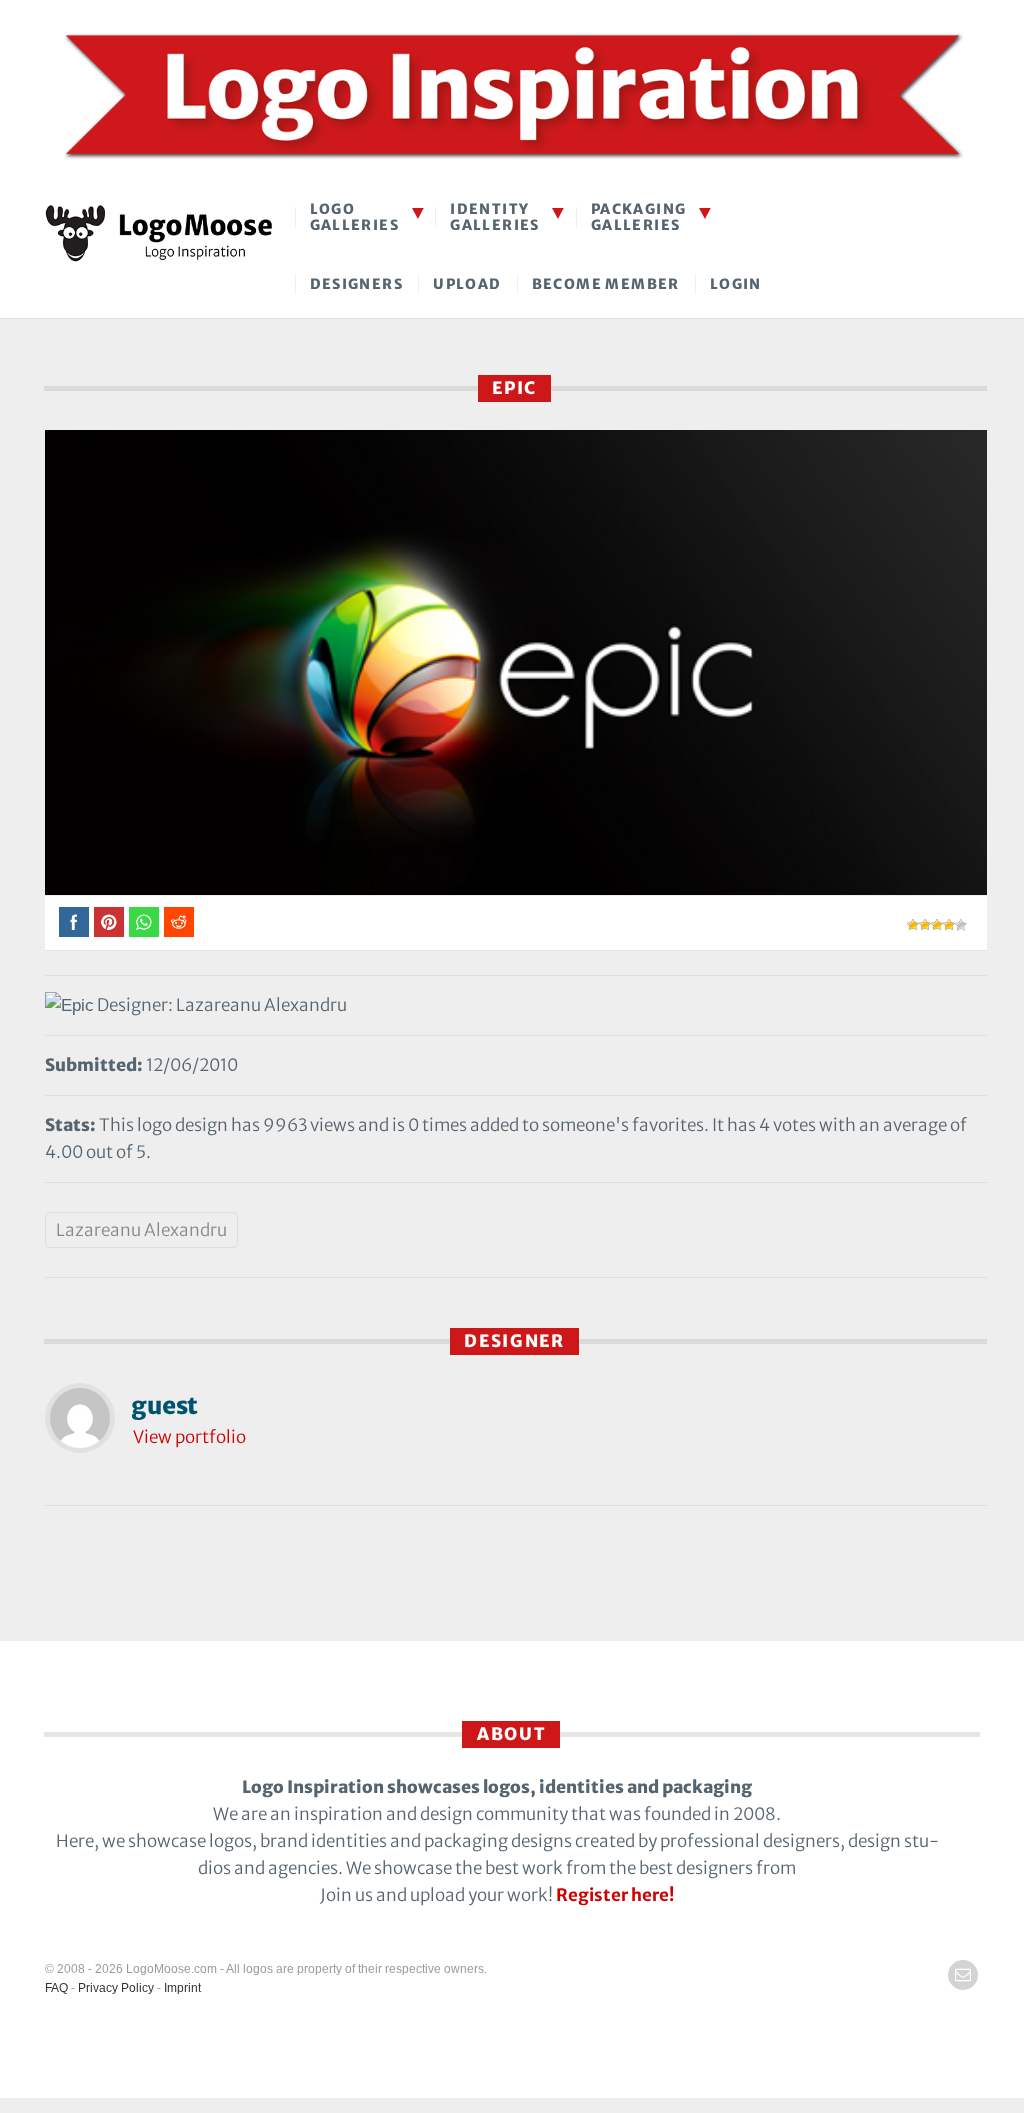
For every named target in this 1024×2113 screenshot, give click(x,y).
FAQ (56, 1988)
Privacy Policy (116, 1988)
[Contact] (963, 1975)
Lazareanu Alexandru (141, 1230)
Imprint (182, 1988)
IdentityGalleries (495, 216)
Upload (467, 284)
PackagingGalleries (639, 216)
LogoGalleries (355, 216)
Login (736, 284)
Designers (357, 284)
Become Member (606, 284)
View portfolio (189, 1437)
